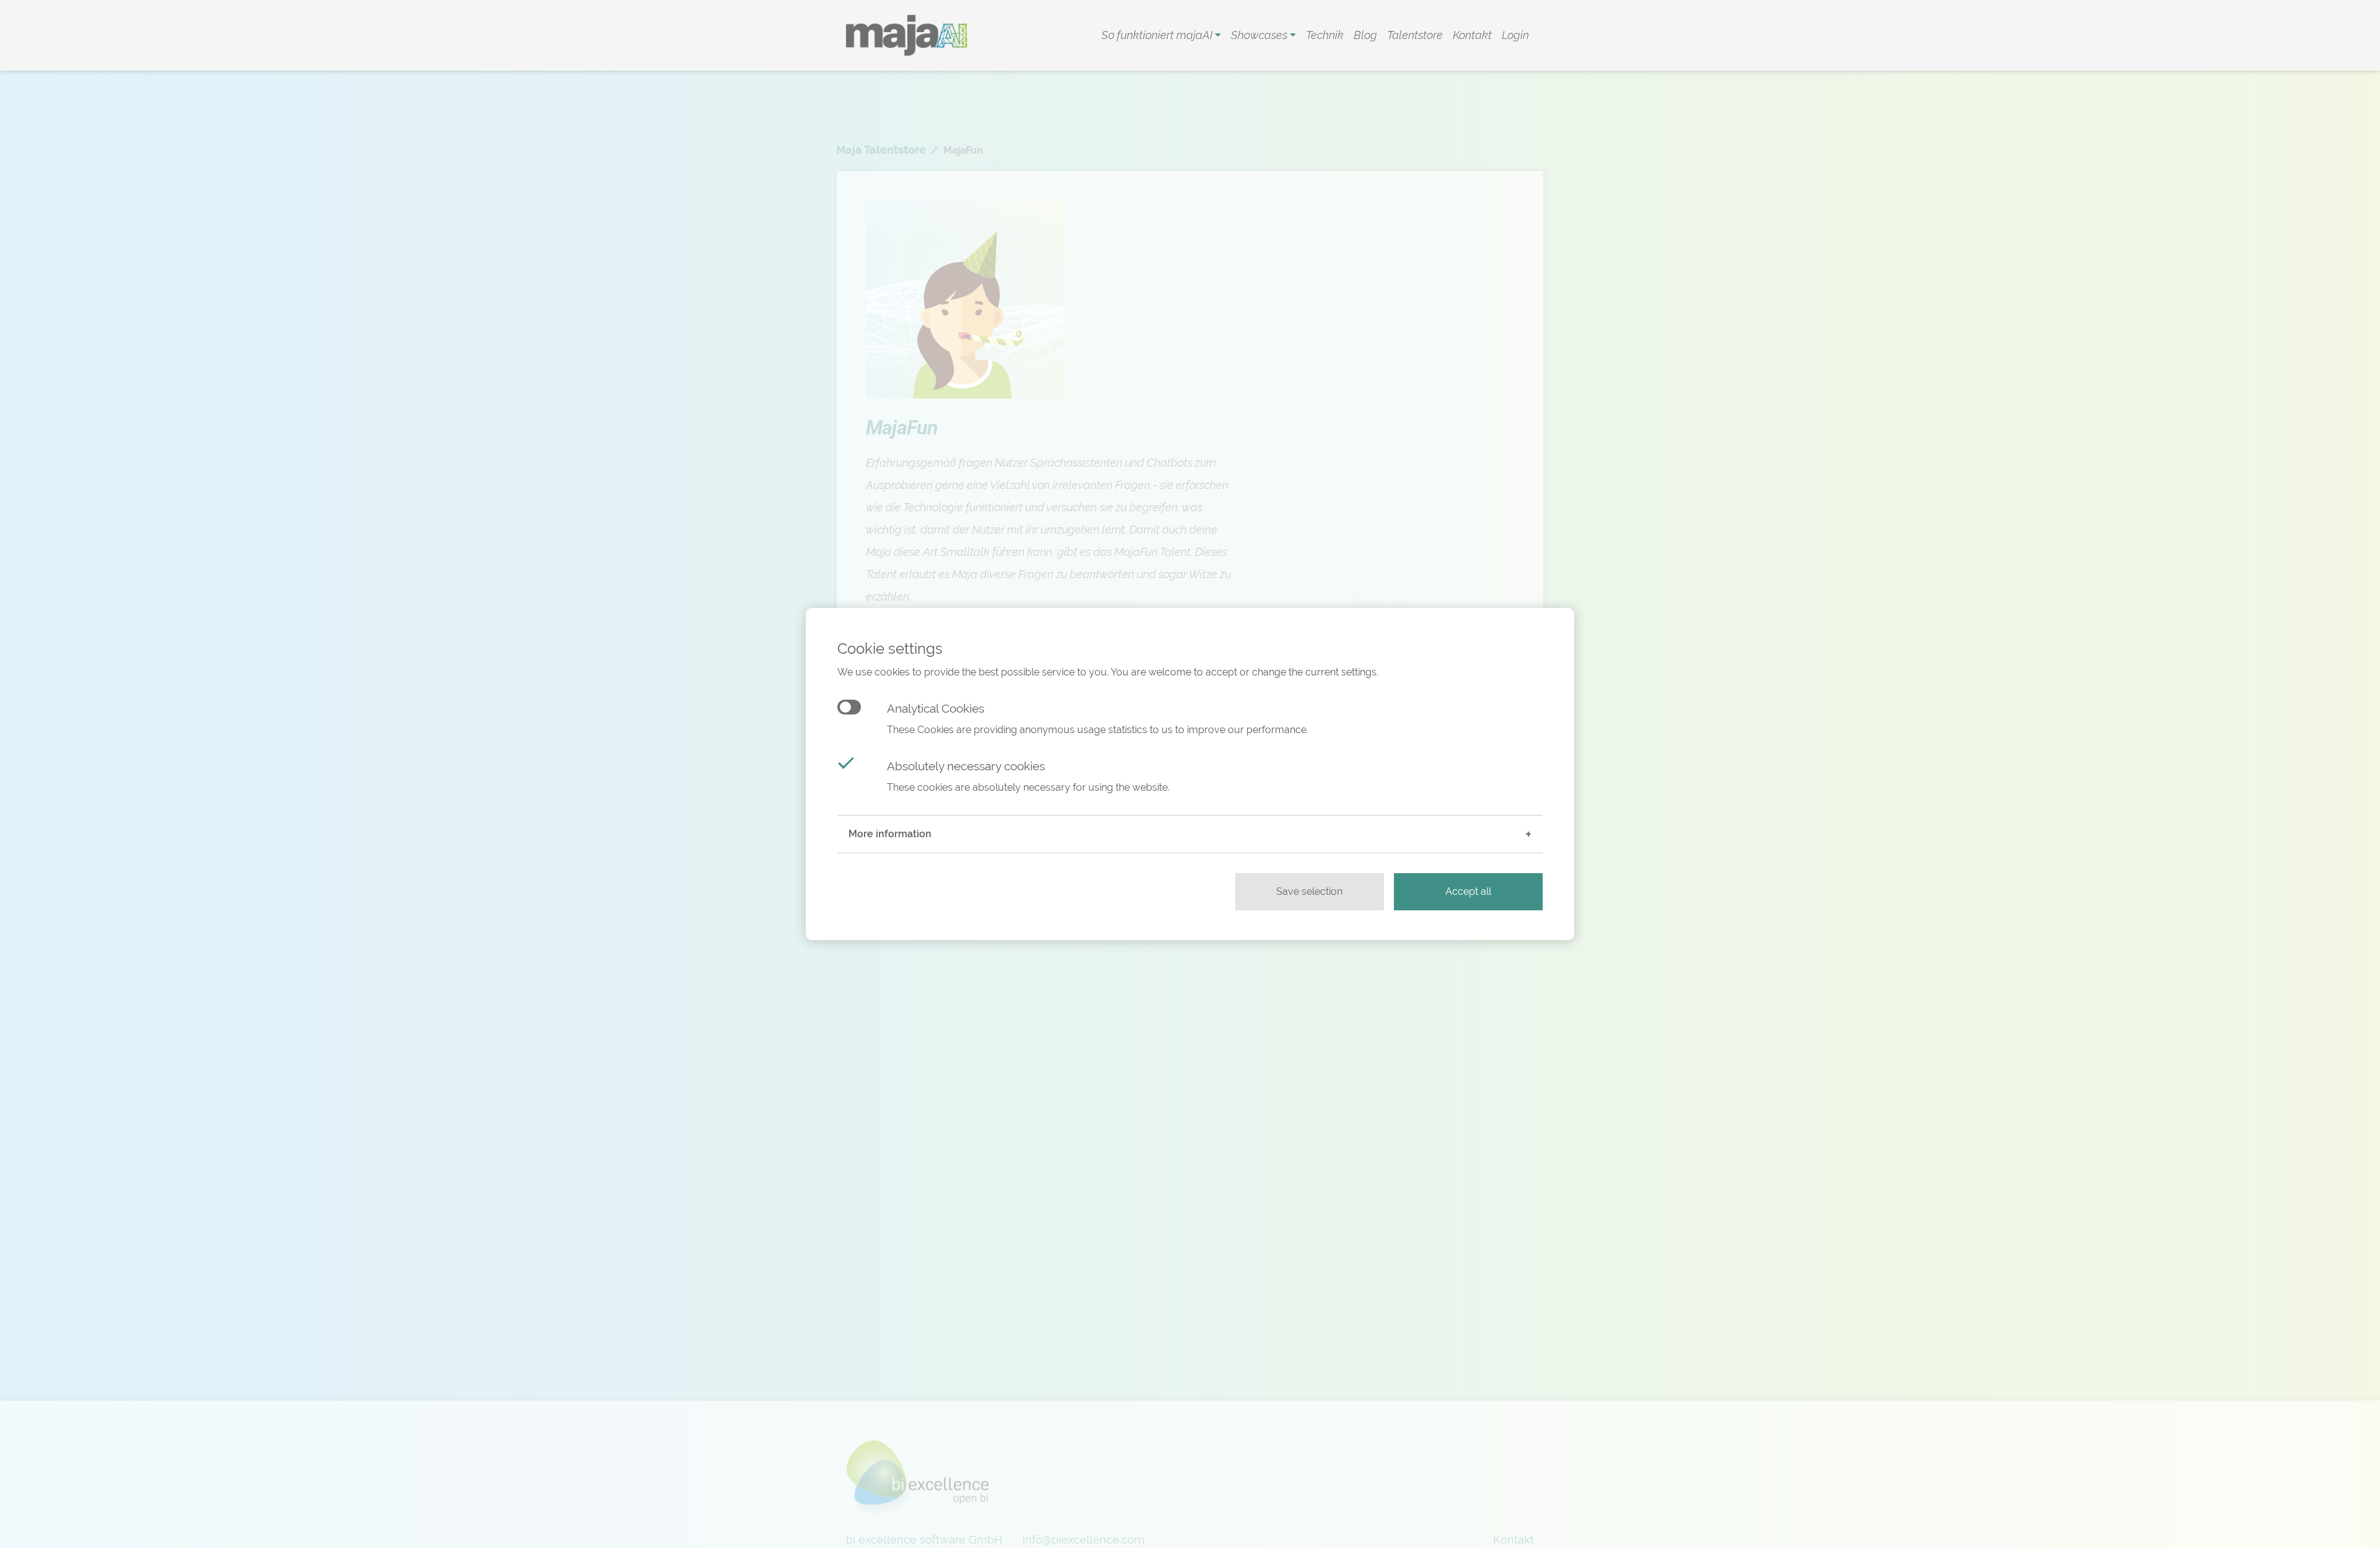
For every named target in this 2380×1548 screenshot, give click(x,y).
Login (1515, 35)
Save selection (1309, 891)
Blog (1365, 35)
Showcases (1260, 35)
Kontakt (1472, 35)
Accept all (1468, 891)
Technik (1325, 35)
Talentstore (1415, 35)
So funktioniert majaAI (1158, 35)
